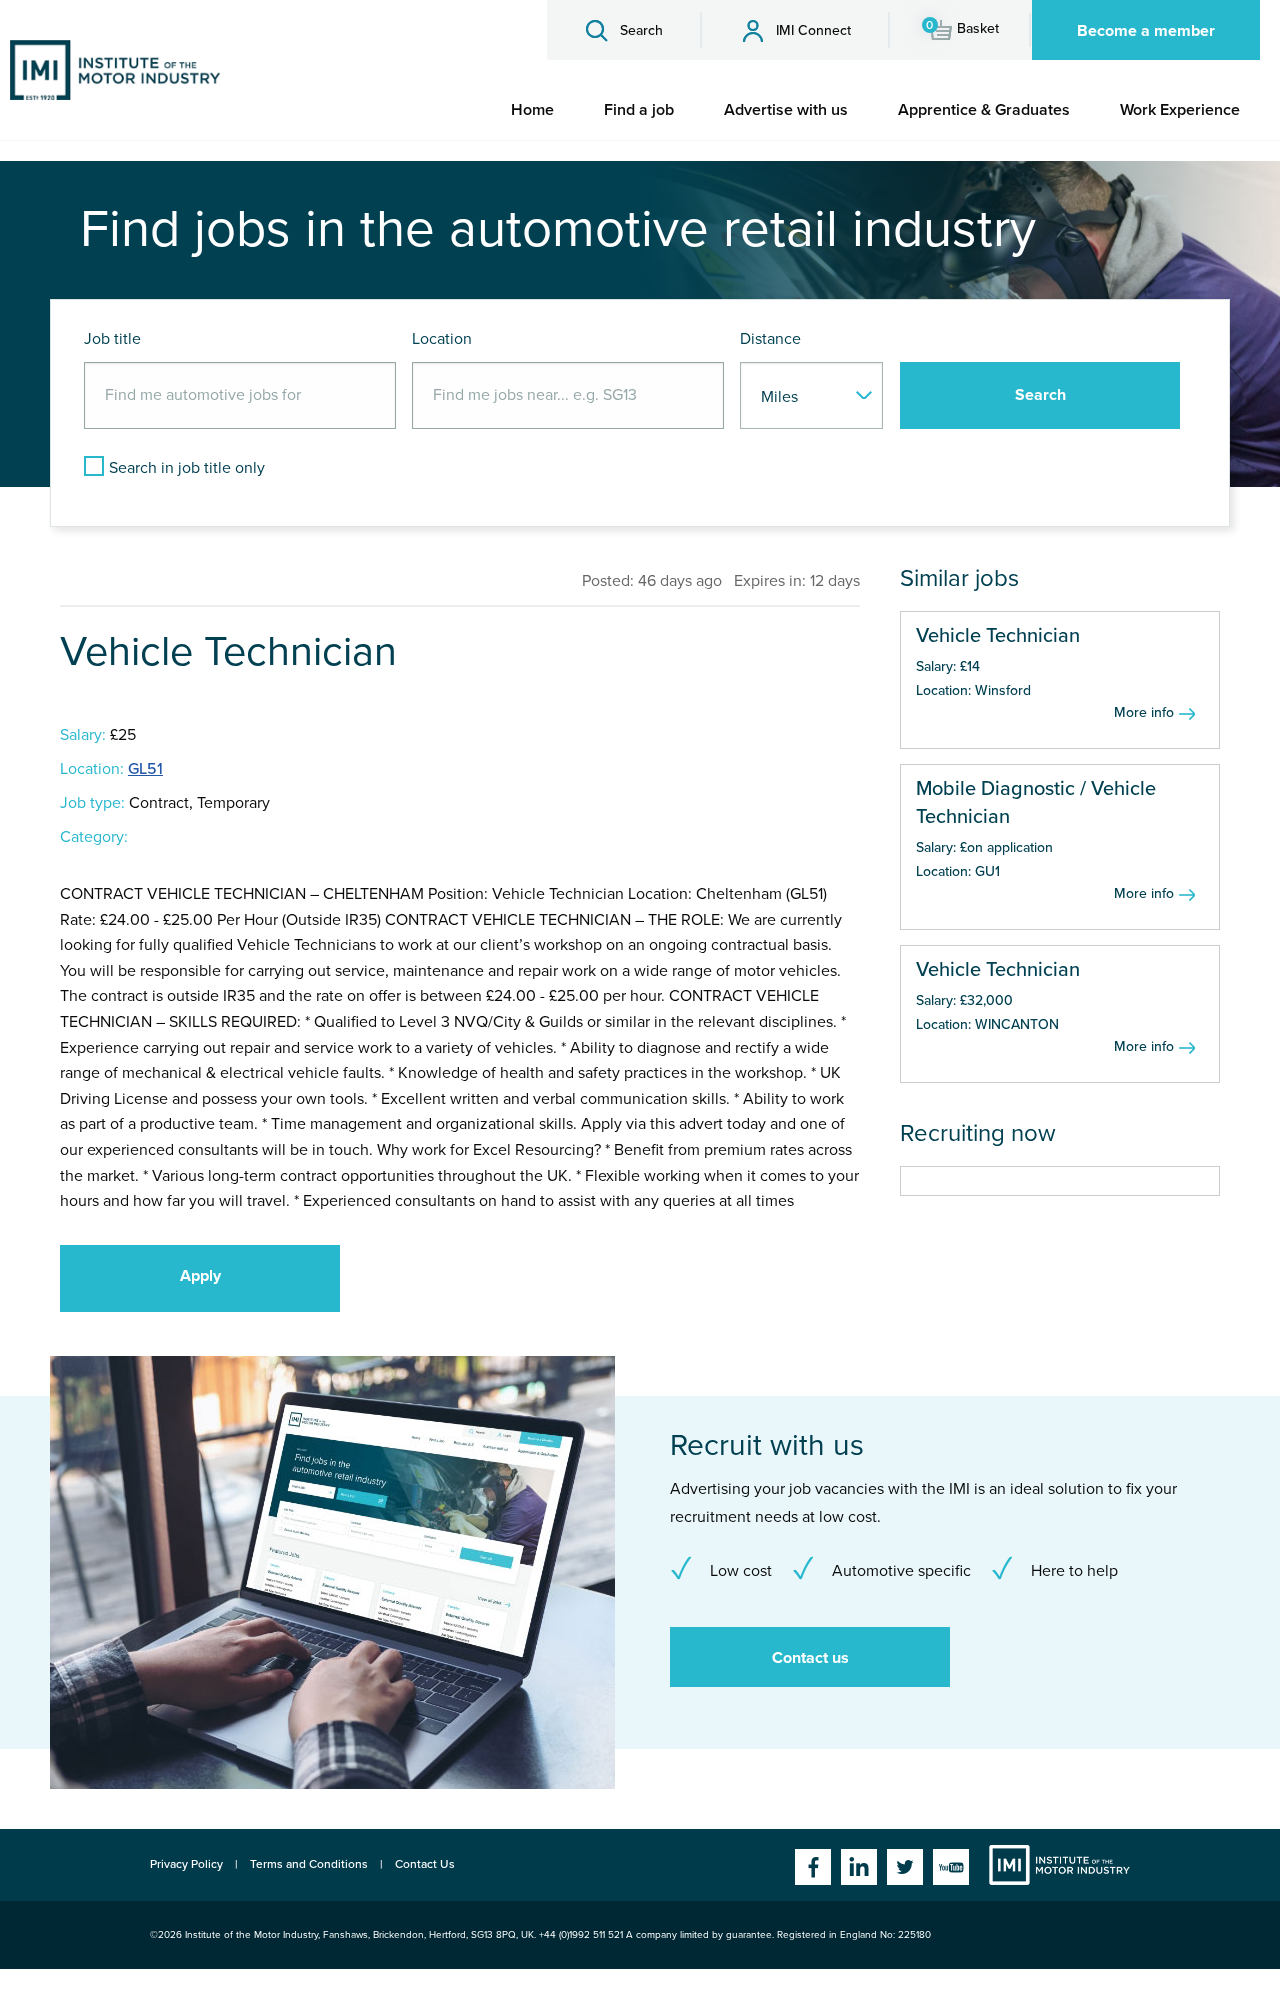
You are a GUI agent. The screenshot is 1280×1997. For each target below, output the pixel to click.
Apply (200, 1276)
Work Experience (1180, 110)
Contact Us (425, 1864)
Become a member (1146, 31)
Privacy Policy (186, 1864)
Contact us (810, 1658)
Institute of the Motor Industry (1059, 1865)
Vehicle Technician (998, 636)
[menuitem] (532, 110)
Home (532, 110)
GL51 (145, 769)
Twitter (905, 1867)
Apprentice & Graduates (984, 110)
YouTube (951, 1867)
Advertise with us (786, 110)
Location (442, 339)
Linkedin (859, 1867)
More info (1144, 712)
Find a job (639, 110)
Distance (770, 339)
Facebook (813, 1867)
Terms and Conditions (309, 1864)
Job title (112, 339)
